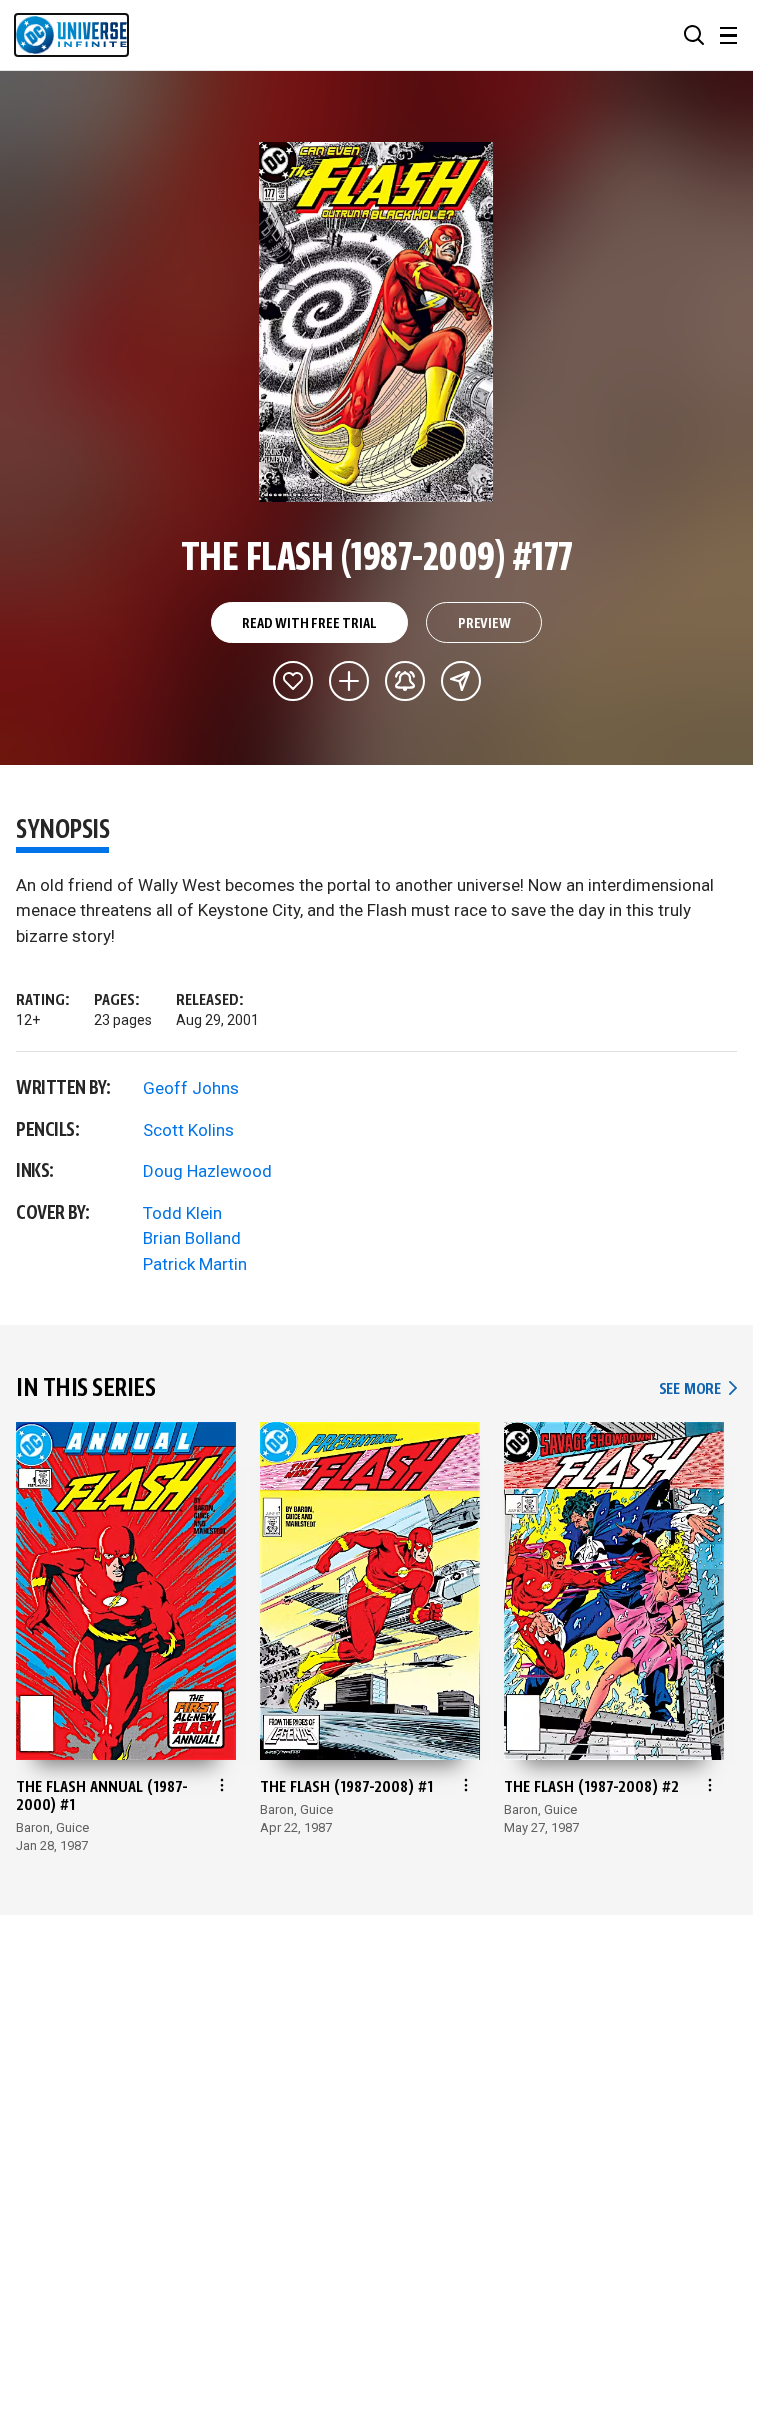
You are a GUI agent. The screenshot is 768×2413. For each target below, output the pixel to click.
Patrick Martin (195, 1264)
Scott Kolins (188, 1130)
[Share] (461, 681)
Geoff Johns (191, 1088)
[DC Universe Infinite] (71, 35)
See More (698, 1389)
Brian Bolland (192, 1238)
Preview (484, 624)
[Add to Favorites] (293, 681)
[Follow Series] (405, 681)
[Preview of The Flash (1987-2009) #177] (376, 322)
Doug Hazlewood (207, 1171)
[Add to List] (349, 681)
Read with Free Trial (309, 624)
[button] (694, 35)
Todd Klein (182, 1213)
